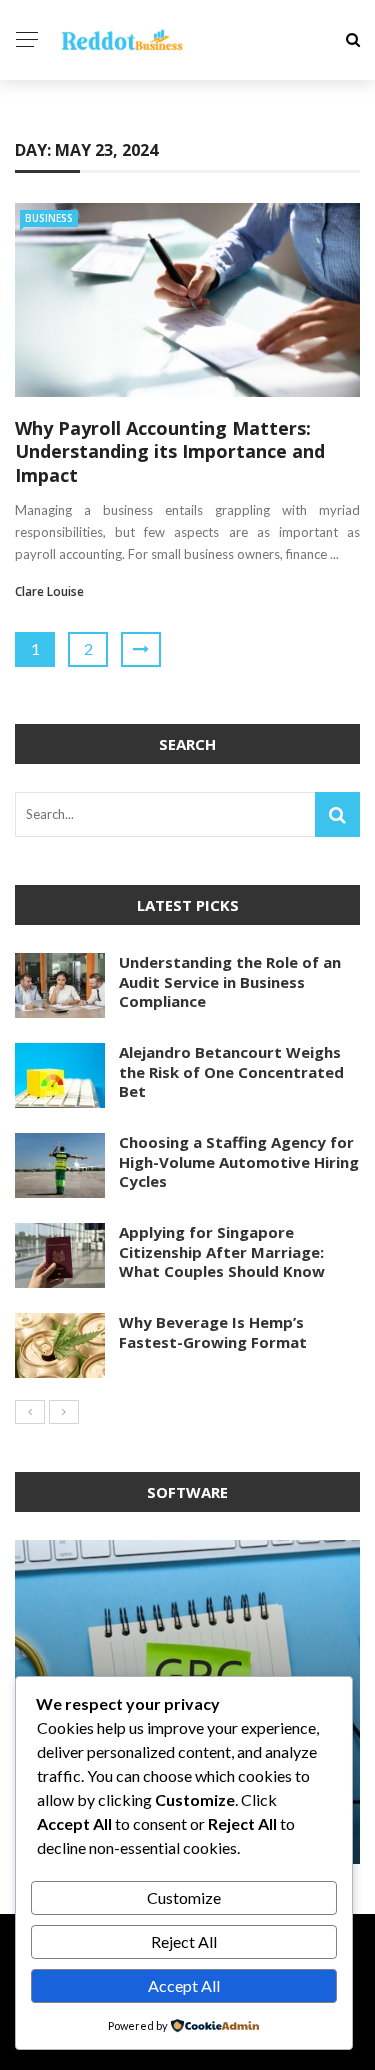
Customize (184, 1897)
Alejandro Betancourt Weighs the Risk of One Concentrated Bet (231, 1071)
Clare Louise (49, 591)
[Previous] (30, 1412)
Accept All (184, 1985)
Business (49, 218)
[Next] (64, 1412)
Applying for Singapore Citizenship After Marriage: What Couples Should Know (222, 1251)
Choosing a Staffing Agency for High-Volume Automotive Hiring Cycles (239, 1161)
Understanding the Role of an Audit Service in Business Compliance (230, 981)
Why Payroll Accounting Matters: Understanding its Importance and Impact (170, 451)
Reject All (184, 1941)
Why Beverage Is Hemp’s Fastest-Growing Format (213, 1332)
